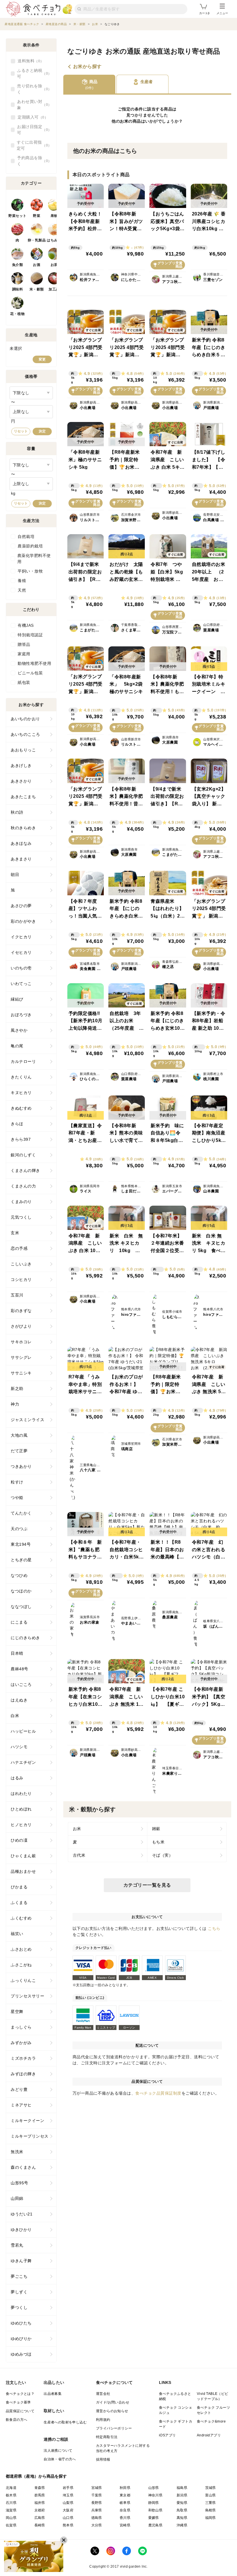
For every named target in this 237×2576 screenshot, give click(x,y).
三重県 (211, 2503)
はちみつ (54, 240)
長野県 (97, 2503)
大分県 (97, 2525)
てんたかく (21, 1513)
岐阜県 (125, 2503)
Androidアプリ (209, 2435)
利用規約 (103, 2420)
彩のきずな (21, 1311)
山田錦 (17, 2198)
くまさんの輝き (25, 1170)
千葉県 (97, 2495)
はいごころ (21, 1684)
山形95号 (20, 2183)
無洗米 (17, 2152)
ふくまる (19, 1903)
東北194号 (21, 1544)
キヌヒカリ (21, 1093)
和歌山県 (155, 2510)
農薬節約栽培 (30, 546)
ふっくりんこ (23, 1980)
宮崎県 (125, 2525)
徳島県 (97, 2518)
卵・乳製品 (37, 240)
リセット (21, 431)
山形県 (154, 2488)
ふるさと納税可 (33, 73)
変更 (42, 359)
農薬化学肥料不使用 (34, 559)
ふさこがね (21, 1965)
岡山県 (11, 2518)
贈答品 (24, 644)
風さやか (19, 1030)
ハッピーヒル (23, 1731)
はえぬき (19, 1700)
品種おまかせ (23, 1871)
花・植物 (17, 314)
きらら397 (21, 1139)
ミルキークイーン (27, 2121)
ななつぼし (21, 1607)
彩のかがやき (23, 921)
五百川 (17, 1295)
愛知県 (182, 2503)
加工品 (54, 289)
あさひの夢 (21, 906)
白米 (15, 1716)
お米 (124, 121)
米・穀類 (37, 289)
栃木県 (11, 2495)
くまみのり (21, 1202)
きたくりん (21, 1077)
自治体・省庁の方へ (60, 2459)
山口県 (68, 2518)
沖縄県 (182, 2525)
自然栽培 (26, 536)
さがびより (21, 1326)
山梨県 (68, 2503)
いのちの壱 (21, 968)
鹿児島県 (155, 2525)
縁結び (17, 999)
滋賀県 (11, 2510)
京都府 (40, 2510)
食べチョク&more (211, 2421)
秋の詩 (17, 812)
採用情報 (103, 2459)
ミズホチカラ (23, 2058)
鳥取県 (182, 2510)
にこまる (19, 1622)
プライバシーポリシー (114, 2428)
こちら (214, 1928)
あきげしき (21, 766)
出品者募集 (53, 2394)
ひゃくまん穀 (23, 1856)
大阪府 (68, 2510)
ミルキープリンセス (30, 2136)
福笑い (17, 1934)
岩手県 (68, 2488)
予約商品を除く (33, 161)
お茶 (54, 265)
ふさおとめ (21, 1949)
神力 (15, 1404)
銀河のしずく (23, 1155)
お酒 (37, 265)
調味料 (18, 289)
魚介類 (18, 265)
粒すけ (17, 1482)
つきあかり (21, 1466)
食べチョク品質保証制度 (158, 2093)
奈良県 (125, 2510)
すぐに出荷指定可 (32, 145)
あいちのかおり (25, 719)
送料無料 (29, 61)
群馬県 (40, 2495)
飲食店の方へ (16, 2420)
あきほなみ (21, 843)
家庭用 (24, 654)
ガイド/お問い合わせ (113, 2402)
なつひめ (19, 1575)
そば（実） (163, 1855)
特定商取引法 (107, 2437)
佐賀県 (11, 2525)
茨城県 (211, 2488)
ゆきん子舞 (21, 2261)
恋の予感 (19, 1248)
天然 (22, 590)
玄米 (15, 1233)
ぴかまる (19, 1887)
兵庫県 (97, 2510)
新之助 (17, 1389)
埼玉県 (68, 2495)
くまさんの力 (23, 1186)
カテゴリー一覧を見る (147, 1885)
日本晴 (17, 1653)
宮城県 (97, 2488)
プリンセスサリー (27, 1996)
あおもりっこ (23, 750)
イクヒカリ (21, 937)
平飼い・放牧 (30, 571)
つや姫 (17, 1498)
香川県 (125, 2518)
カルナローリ (23, 1061)
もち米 (158, 1842)
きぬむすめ (21, 1108)
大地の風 (19, 1435)
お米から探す (87, 67)
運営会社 (103, 2394)
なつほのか (21, 1591)
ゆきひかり (21, 2230)
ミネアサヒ (21, 2105)
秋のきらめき (23, 828)
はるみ (17, 1778)
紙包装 (24, 682)
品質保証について (20, 2411)
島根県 (211, 2510)
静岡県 (154, 2503)
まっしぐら (21, 2027)
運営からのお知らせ (112, 2411)
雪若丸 (17, 2245)
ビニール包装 (30, 673)
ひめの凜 (19, 1840)
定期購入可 (31, 117)
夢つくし (19, 2307)
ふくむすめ (21, 1918)
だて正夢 (19, 1451)
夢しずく (19, 2292)
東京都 (125, 2495)
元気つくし (21, 1217)
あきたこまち (23, 797)
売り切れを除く (33, 89)
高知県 (182, 2518)
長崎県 (40, 2525)
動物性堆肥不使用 (34, 663)
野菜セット (17, 216)
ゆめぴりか (21, 2339)
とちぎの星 (21, 1560)
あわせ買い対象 (33, 105)
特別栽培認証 (30, 635)
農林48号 (20, 1669)
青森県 (40, 2488)
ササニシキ (21, 1373)
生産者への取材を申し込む (65, 2422)
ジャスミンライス (27, 1420)
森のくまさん (23, 2167)
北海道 (11, 2488)
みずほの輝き (23, 2074)
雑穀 (156, 1829)
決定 (42, 431)
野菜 (37, 216)
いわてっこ (21, 984)
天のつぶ (19, 1529)
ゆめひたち (21, 2323)
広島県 (40, 2518)
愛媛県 (154, 2518)
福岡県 (211, 2518)
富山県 (211, 2495)
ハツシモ (19, 1747)
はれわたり (21, 1793)
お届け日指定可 (33, 130)
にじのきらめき (25, 1638)
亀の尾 (17, 1046)
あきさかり (21, 781)
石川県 (11, 2503)
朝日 (15, 875)
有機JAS (26, 625)
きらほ (17, 1124)
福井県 (40, 2503)
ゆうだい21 (22, 2214)
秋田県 (125, 2488)
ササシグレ (21, 1357)
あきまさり (21, 859)
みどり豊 (19, 2089)
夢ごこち (19, 2276)
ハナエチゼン (23, 1762)
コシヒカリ (21, 1279)
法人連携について (58, 2451)
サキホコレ (21, 1342)
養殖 (22, 581)
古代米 (79, 1855)
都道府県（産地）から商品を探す (36, 2476)
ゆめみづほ (21, 2354)
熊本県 (68, 2525)
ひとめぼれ (21, 1809)
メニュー (222, 13)
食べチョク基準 (18, 2402)
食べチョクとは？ (20, 2394)
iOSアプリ (167, 2435)
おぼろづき (21, 1015)
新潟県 (182, 2495)
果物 (54, 216)
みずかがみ (21, 2043)
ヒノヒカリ (21, 1825)
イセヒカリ (21, 952)
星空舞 (17, 2012)
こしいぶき (21, 1264)
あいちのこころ (25, 734)
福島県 (182, 2488)
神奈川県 (155, 2495)
